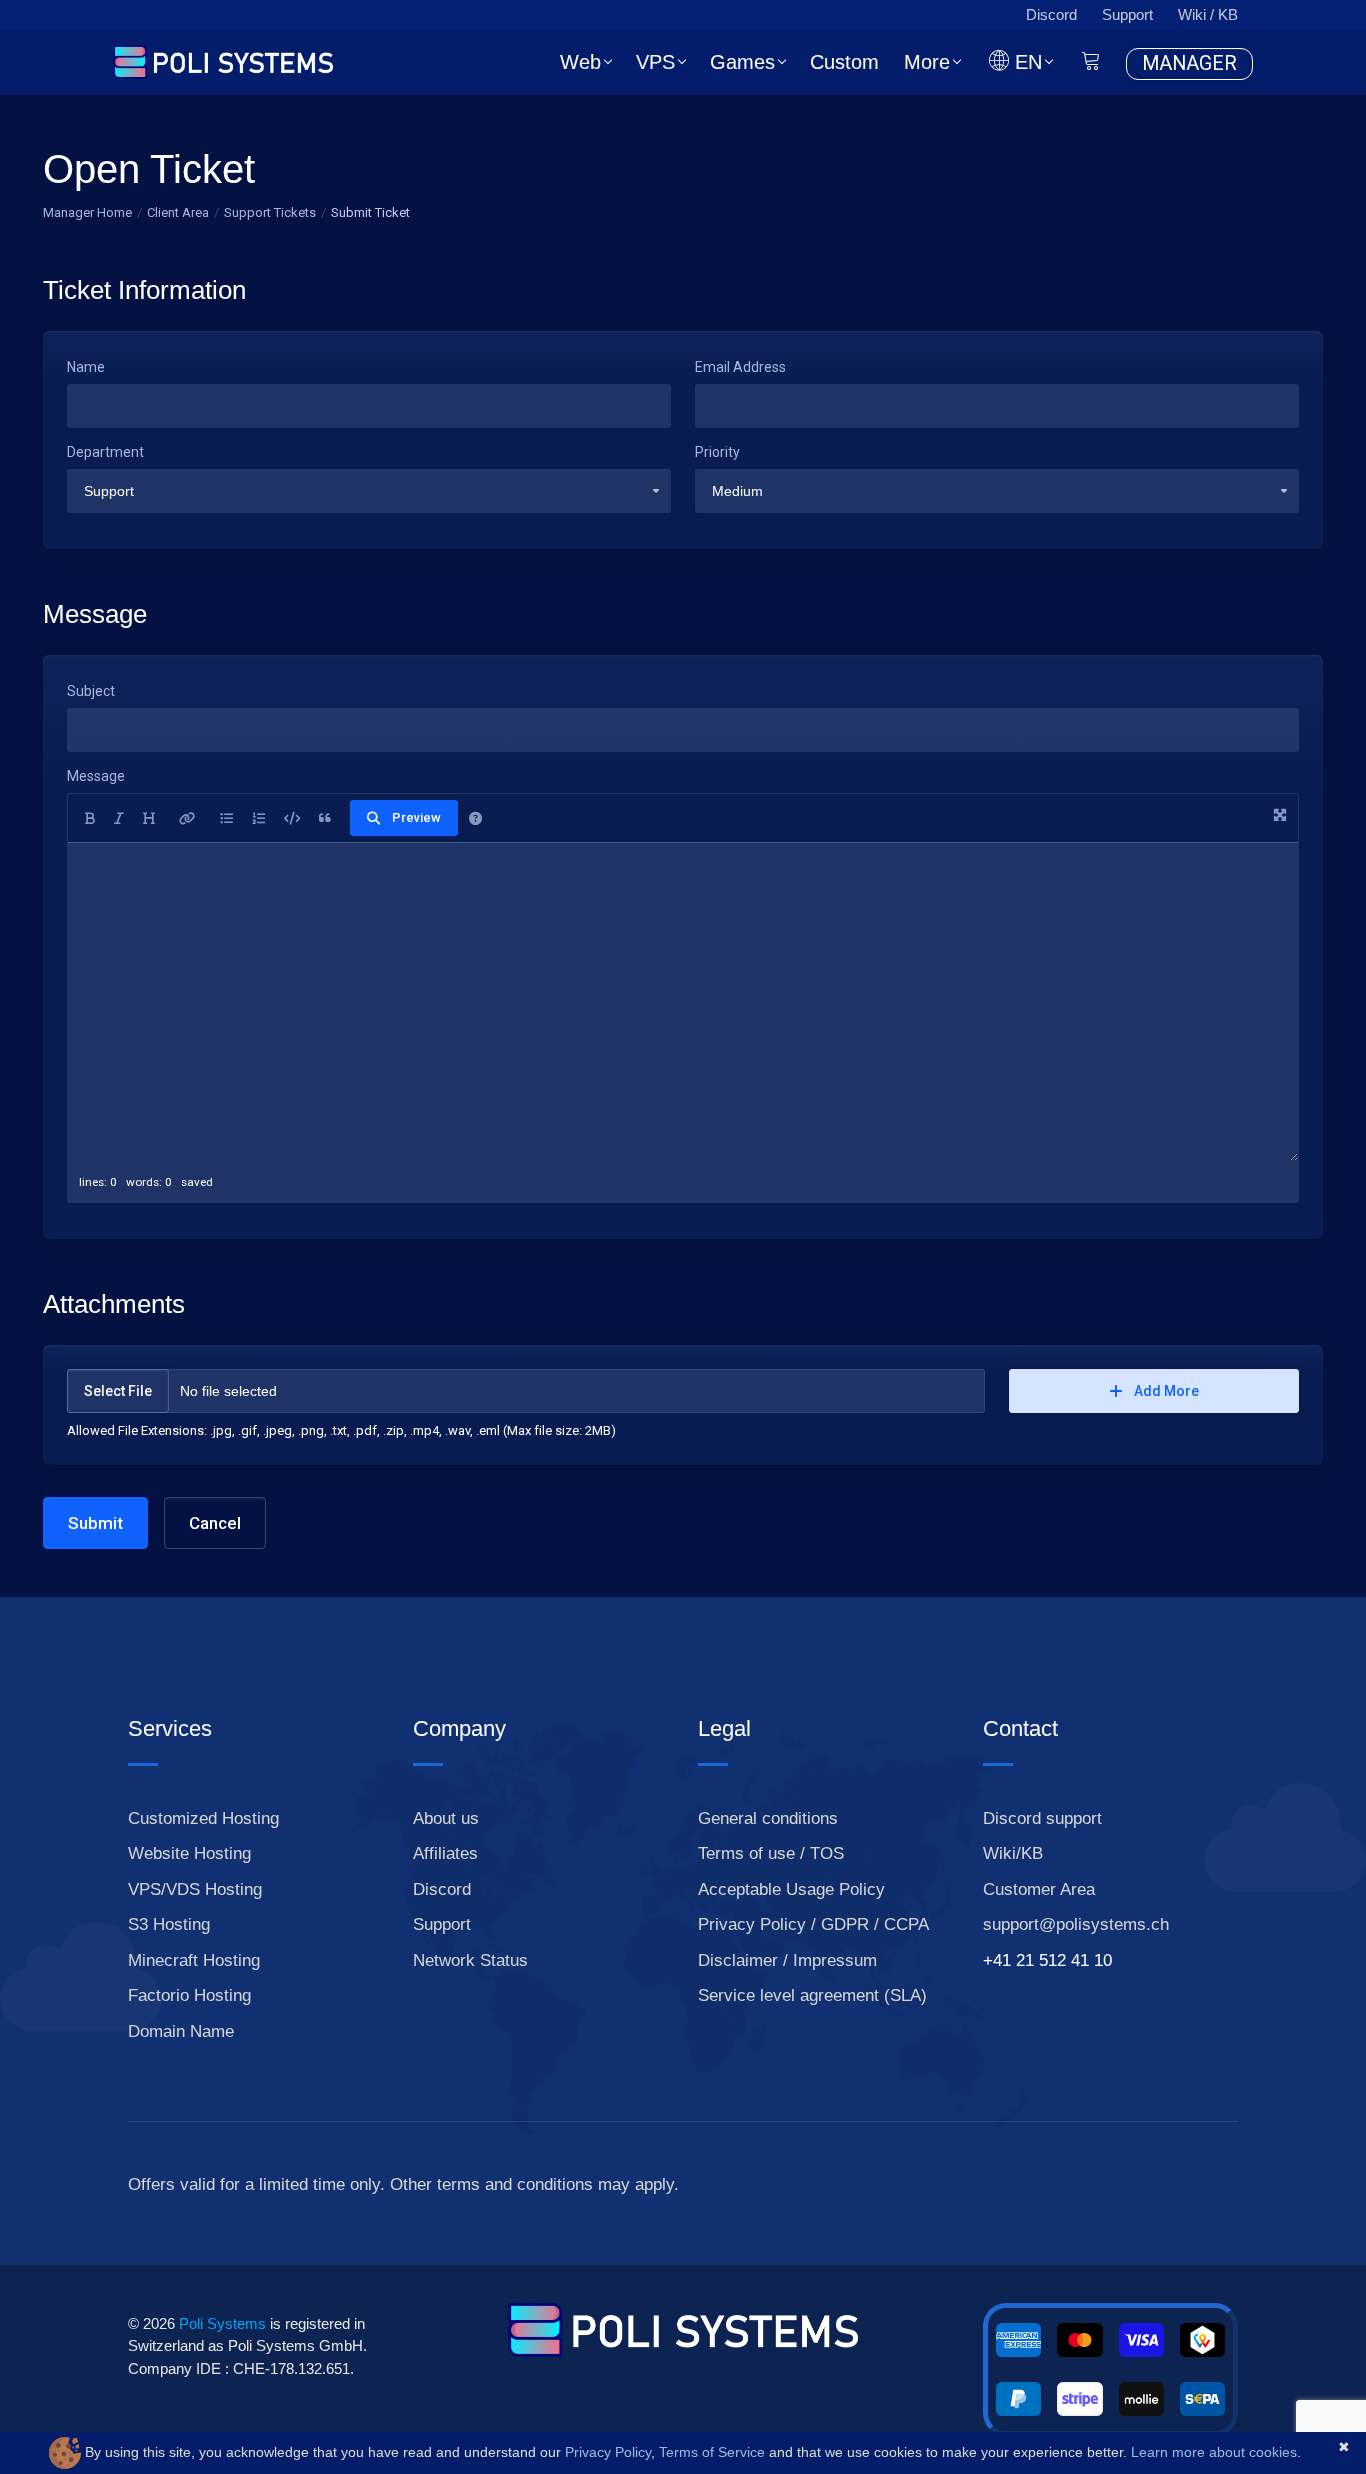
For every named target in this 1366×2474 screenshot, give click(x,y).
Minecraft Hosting (194, 1960)
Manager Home (87, 212)
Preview (416, 817)
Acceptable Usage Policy (791, 1889)
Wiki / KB (1208, 14)
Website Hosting (189, 1853)
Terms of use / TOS (771, 1853)
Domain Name (181, 2031)
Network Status (470, 1960)
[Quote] (325, 818)
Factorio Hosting (189, 1995)
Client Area (178, 212)
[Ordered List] (258, 818)
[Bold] (90, 818)
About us (446, 1818)
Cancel (215, 1523)
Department (105, 452)
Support (1127, 14)
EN (1025, 62)
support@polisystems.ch (1076, 1924)
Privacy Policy (608, 2452)
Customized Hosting (203, 1818)
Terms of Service (712, 2452)
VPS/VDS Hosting (195, 1889)
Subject (91, 691)
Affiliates (445, 1853)
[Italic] (119, 818)
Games (742, 62)
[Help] (475, 818)
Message (96, 776)
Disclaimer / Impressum (787, 1960)
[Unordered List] (226, 818)
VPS (655, 62)
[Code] (292, 818)
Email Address (740, 367)
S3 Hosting (169, 1924)
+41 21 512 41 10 (1047, 1960)
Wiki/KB (1013, 1853)
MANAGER (1189, 63)
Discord (1051, 14)
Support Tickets (270, 212)
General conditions (768, 1818)
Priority (717, 452)
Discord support (1042, 1818)
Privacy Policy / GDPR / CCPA (813, 1924)
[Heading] (148, 818)
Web (580, 62)
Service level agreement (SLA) (812, 1995)
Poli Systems (220, 2323)
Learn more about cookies (1214, 2452)
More (927, 62)
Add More (1166, 1391)
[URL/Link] (187, 818)
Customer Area (1039, 1889)
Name (86, 367)
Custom (844, 62)
